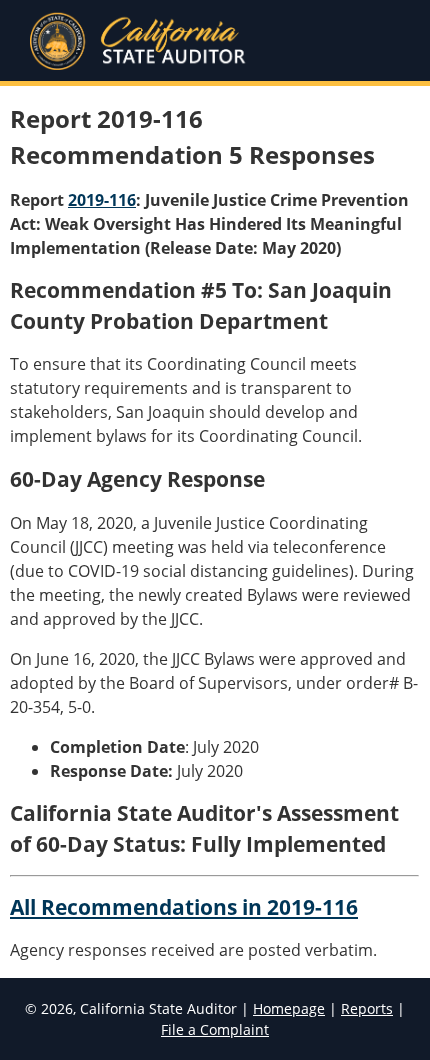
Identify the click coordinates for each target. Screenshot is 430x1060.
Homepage (289, 1008)
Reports (367, 1008)
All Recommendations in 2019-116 (184, 907)
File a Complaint (215, 1029)
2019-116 (102, 200)
